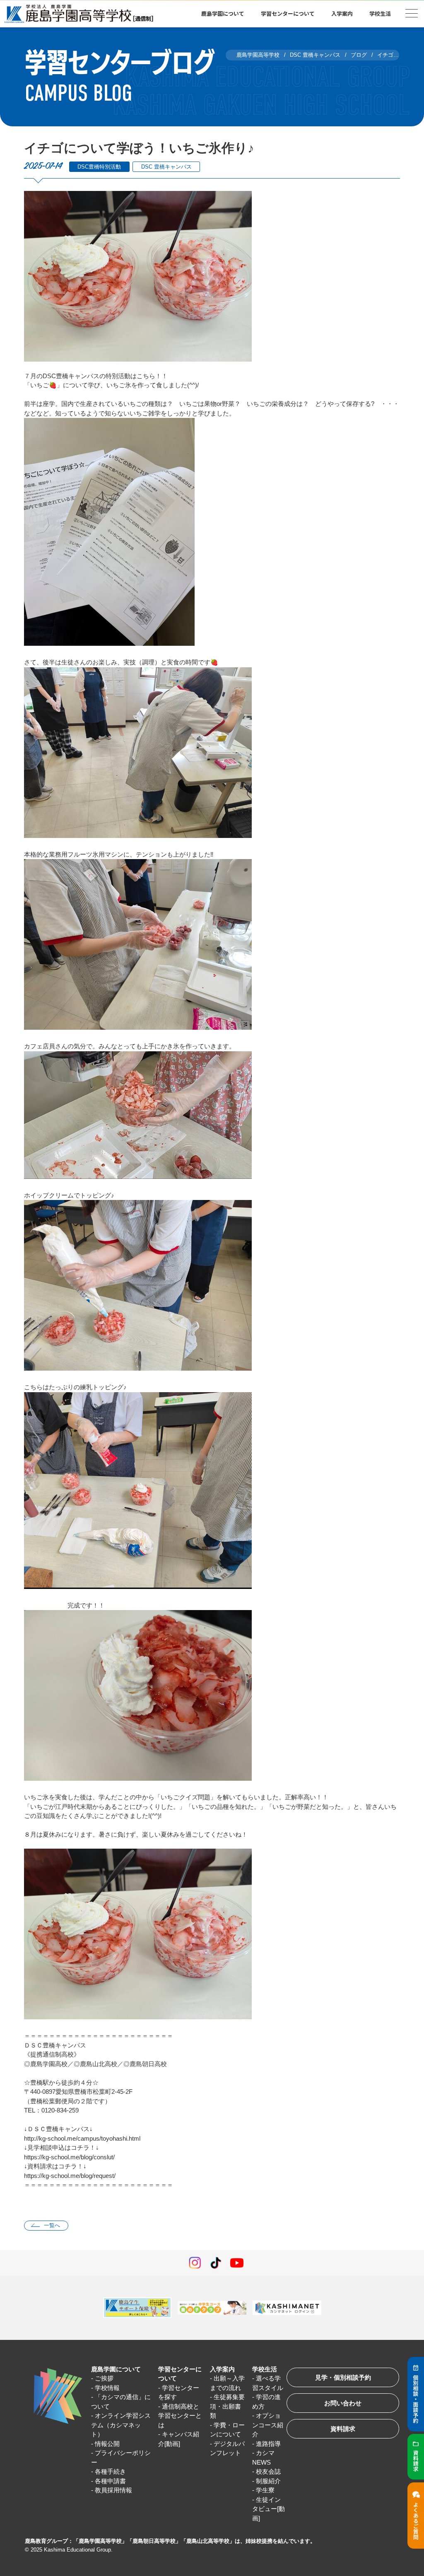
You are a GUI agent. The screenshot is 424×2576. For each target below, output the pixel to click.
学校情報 (107, 2388)
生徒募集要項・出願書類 (227, 2406)
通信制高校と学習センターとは (180, 2416)
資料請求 (343, 2429)
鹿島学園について (116, 2369)
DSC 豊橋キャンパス (166, 167)
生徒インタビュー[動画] (269, 2509)
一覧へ (52, 2225)
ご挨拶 (104, 2378)
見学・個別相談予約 (343, 2377)
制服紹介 (268, 2481)
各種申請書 (110, 2481)
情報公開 (107, 2444)
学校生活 (265, 2369)
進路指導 (268, 2444)
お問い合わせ (343, 2403)
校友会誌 (268, 2471)
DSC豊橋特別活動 (99, 167)
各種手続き (110, 2471)
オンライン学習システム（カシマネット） (121, 2425)
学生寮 (265, 2490)
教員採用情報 (113, 2490)
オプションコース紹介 (268, 2425)
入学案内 (222, 2369)
